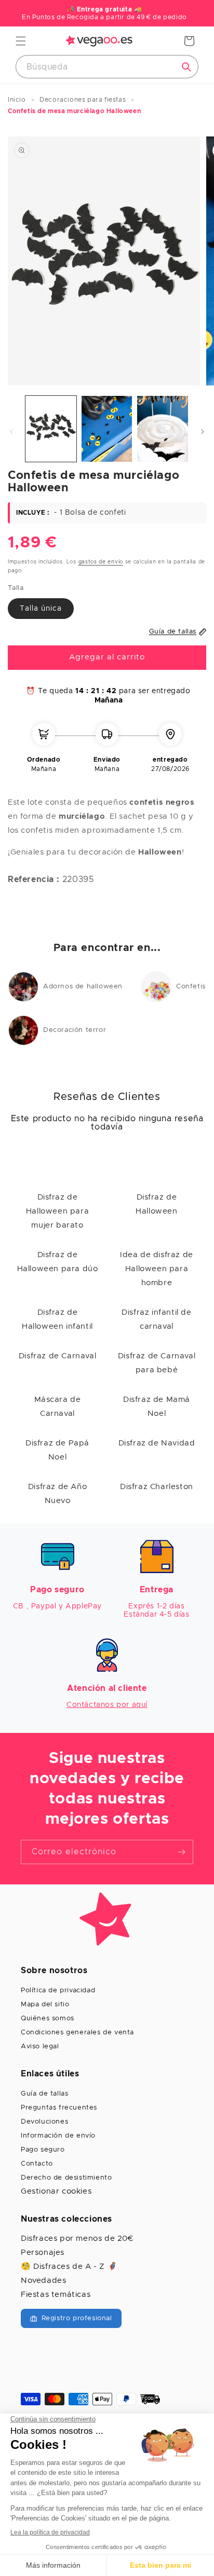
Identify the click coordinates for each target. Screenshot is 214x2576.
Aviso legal (40, 2047)
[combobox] (107, 67)
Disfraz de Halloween (156, 1204)
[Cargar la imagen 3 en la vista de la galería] (163, 429)
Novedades (43, 2281)
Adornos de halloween (83, 987)
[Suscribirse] (181, 1852)
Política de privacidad (58, 1990)
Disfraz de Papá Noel (57, 1450)
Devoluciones (44, 2122)
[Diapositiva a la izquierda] (11, 432)
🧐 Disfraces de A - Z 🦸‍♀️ (69, 2267)
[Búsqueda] (186, 67)
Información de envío (58, 2136)
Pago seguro (43, 2150)
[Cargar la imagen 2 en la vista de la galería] (107, 429)
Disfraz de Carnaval (57, 1356)
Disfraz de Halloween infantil (57, 1319)
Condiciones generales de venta (77, 2033)
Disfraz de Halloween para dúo (58, 1262)
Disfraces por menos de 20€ (77, 2238)
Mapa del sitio (45, 2005)
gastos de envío (101, 562)
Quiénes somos (48, 2019)
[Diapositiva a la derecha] (203, 432)
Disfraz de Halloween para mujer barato (57, 1211)
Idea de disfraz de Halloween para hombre (157, 1269)
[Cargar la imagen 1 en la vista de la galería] (51, 429)
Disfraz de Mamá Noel (157, 1407)
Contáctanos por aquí (107, 1705)
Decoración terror (75, 1030)
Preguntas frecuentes (59, 2108)
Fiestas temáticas (56, 2295)
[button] (21, 41)
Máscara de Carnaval (58, 1407)
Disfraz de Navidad (157, 1443)
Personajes (43, 2253)
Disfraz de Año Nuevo (57, 1494)
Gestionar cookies (56, 2191)
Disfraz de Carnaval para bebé (157, 1363)
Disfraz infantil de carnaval (156, 1319)
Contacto (37, 2164)
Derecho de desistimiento (66, 2178)
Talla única (41, 609)
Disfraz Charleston (157, 1487)
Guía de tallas (44, 2094)
